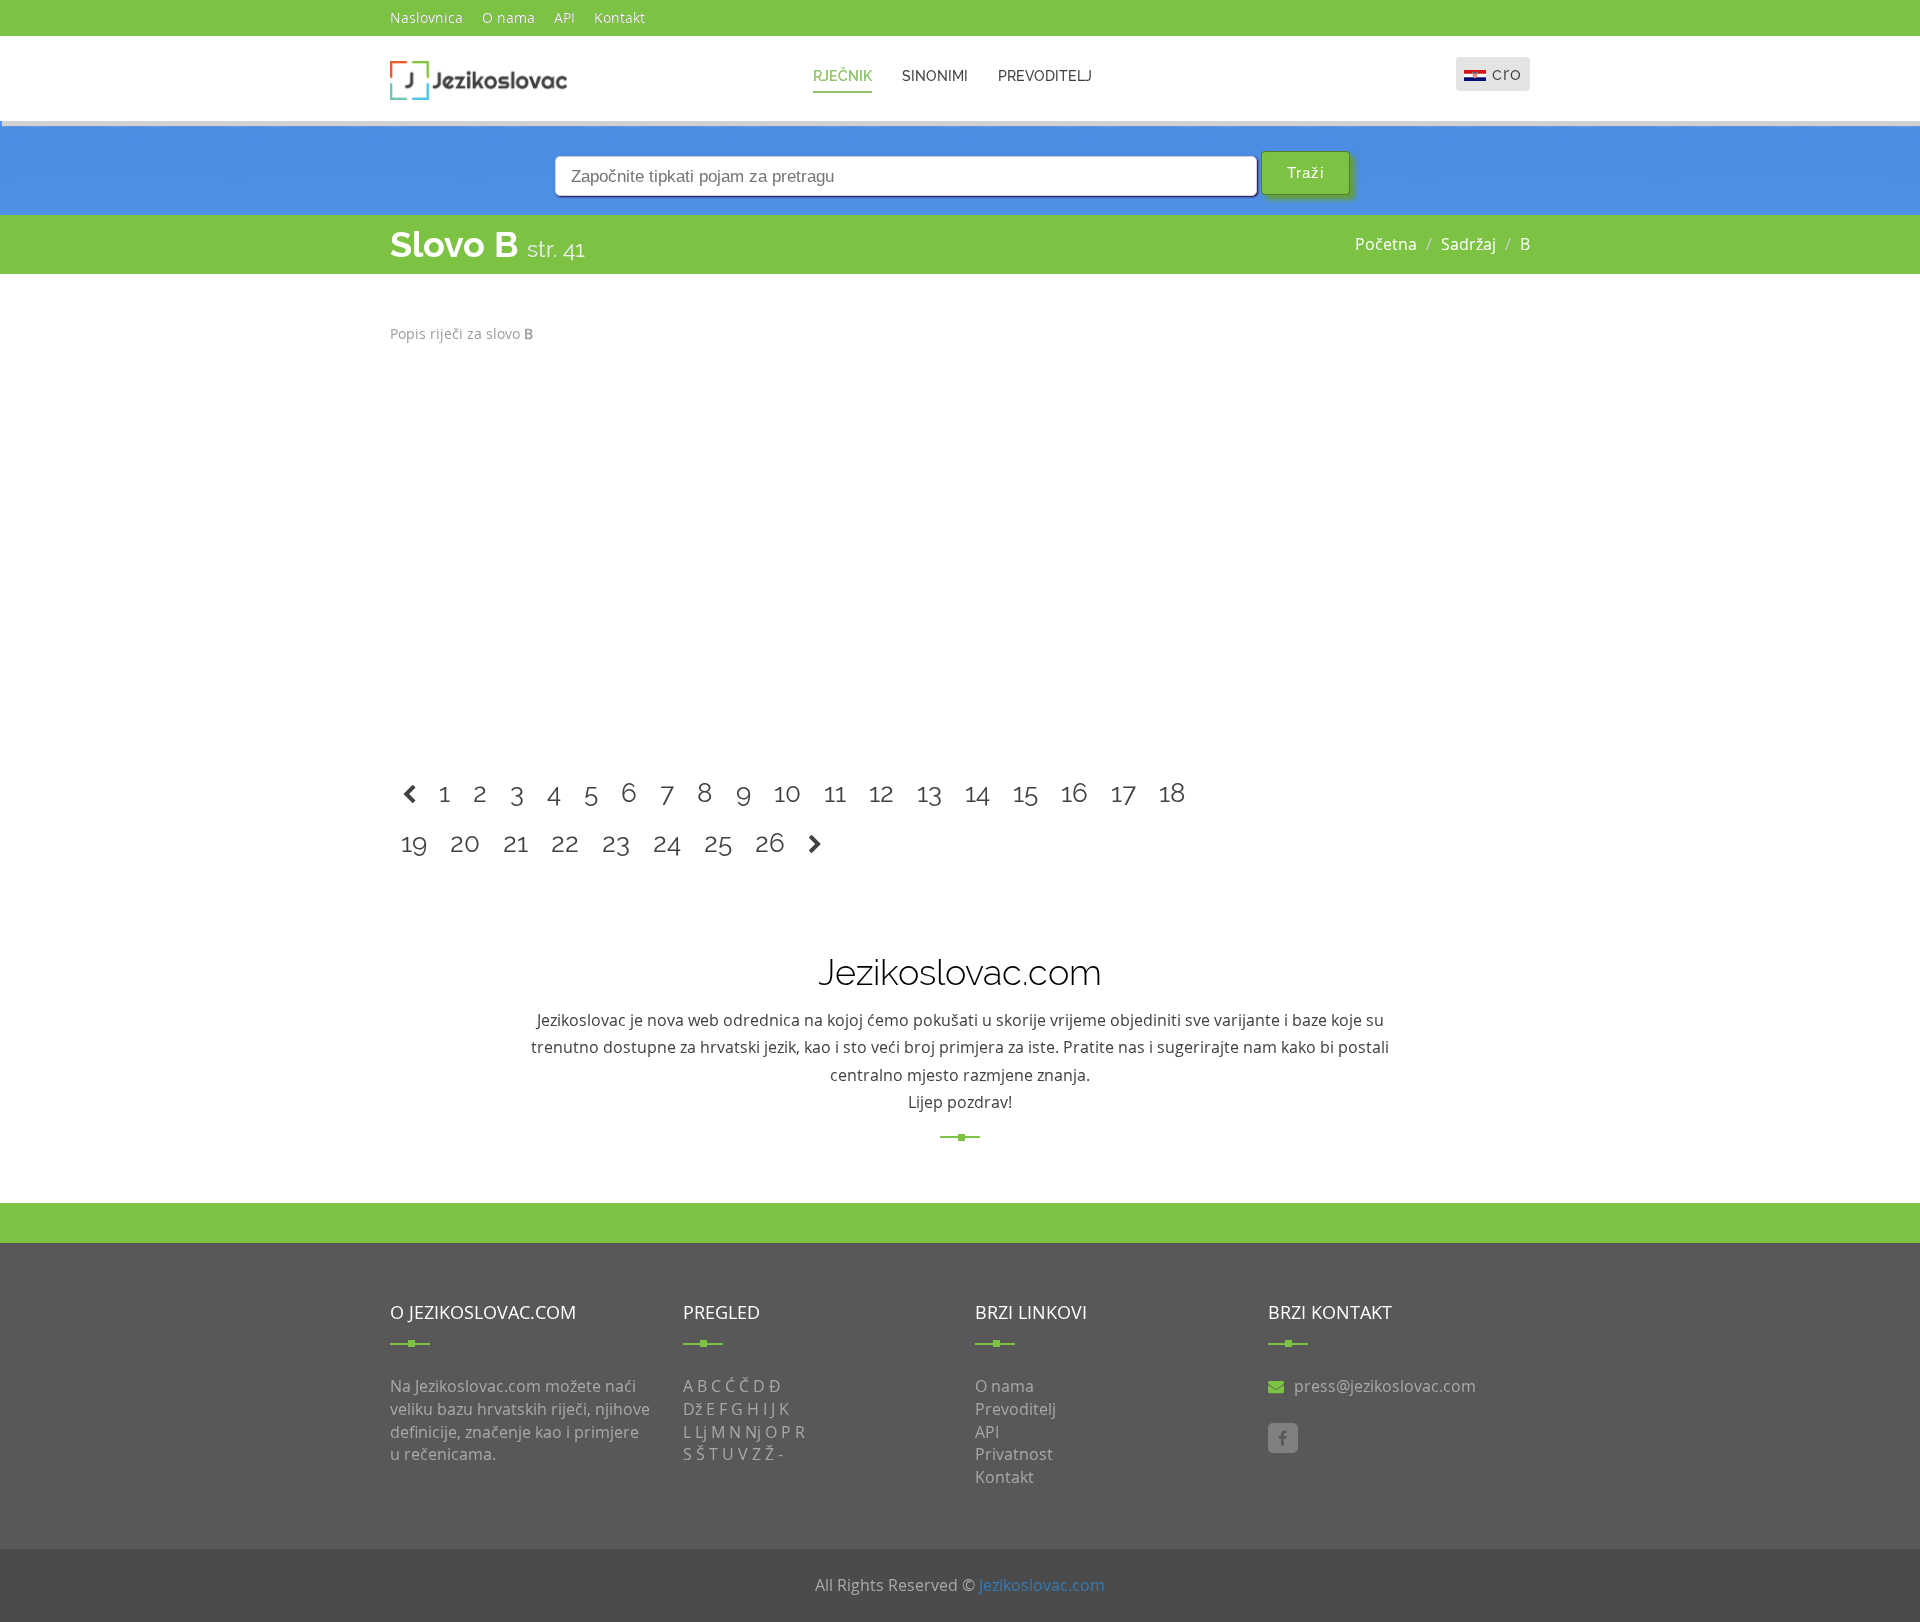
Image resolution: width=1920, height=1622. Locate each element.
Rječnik (842, 76)
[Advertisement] (814, 549)
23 (616, 843)
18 (1172, 793)
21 (515, 843)
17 (1123, 793)
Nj (753, 1432)
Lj (701, 1432)
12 (881, 793)
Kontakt (619, 17)
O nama (508, 17)
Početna (1386, 244)
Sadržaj (1468, 244)
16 (1074, 793)
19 (414, 843)
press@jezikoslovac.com (1385, 1386)
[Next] (815, 843)
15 (1025, 793)
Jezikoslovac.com (1042, 1585)
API (564, 17)
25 (718, 843)
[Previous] (409, 793)
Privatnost (1014, 1454)
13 (929, 793)
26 (770, 843)
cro (1507, 73)
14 (977, 793)
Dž (692, 1409)
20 (465, 843)
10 (787, 793)
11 (835, 793)
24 (667, 843)
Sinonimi (935, 76)
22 (565, 843)
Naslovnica (426, 17)
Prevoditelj (1045, 76)
